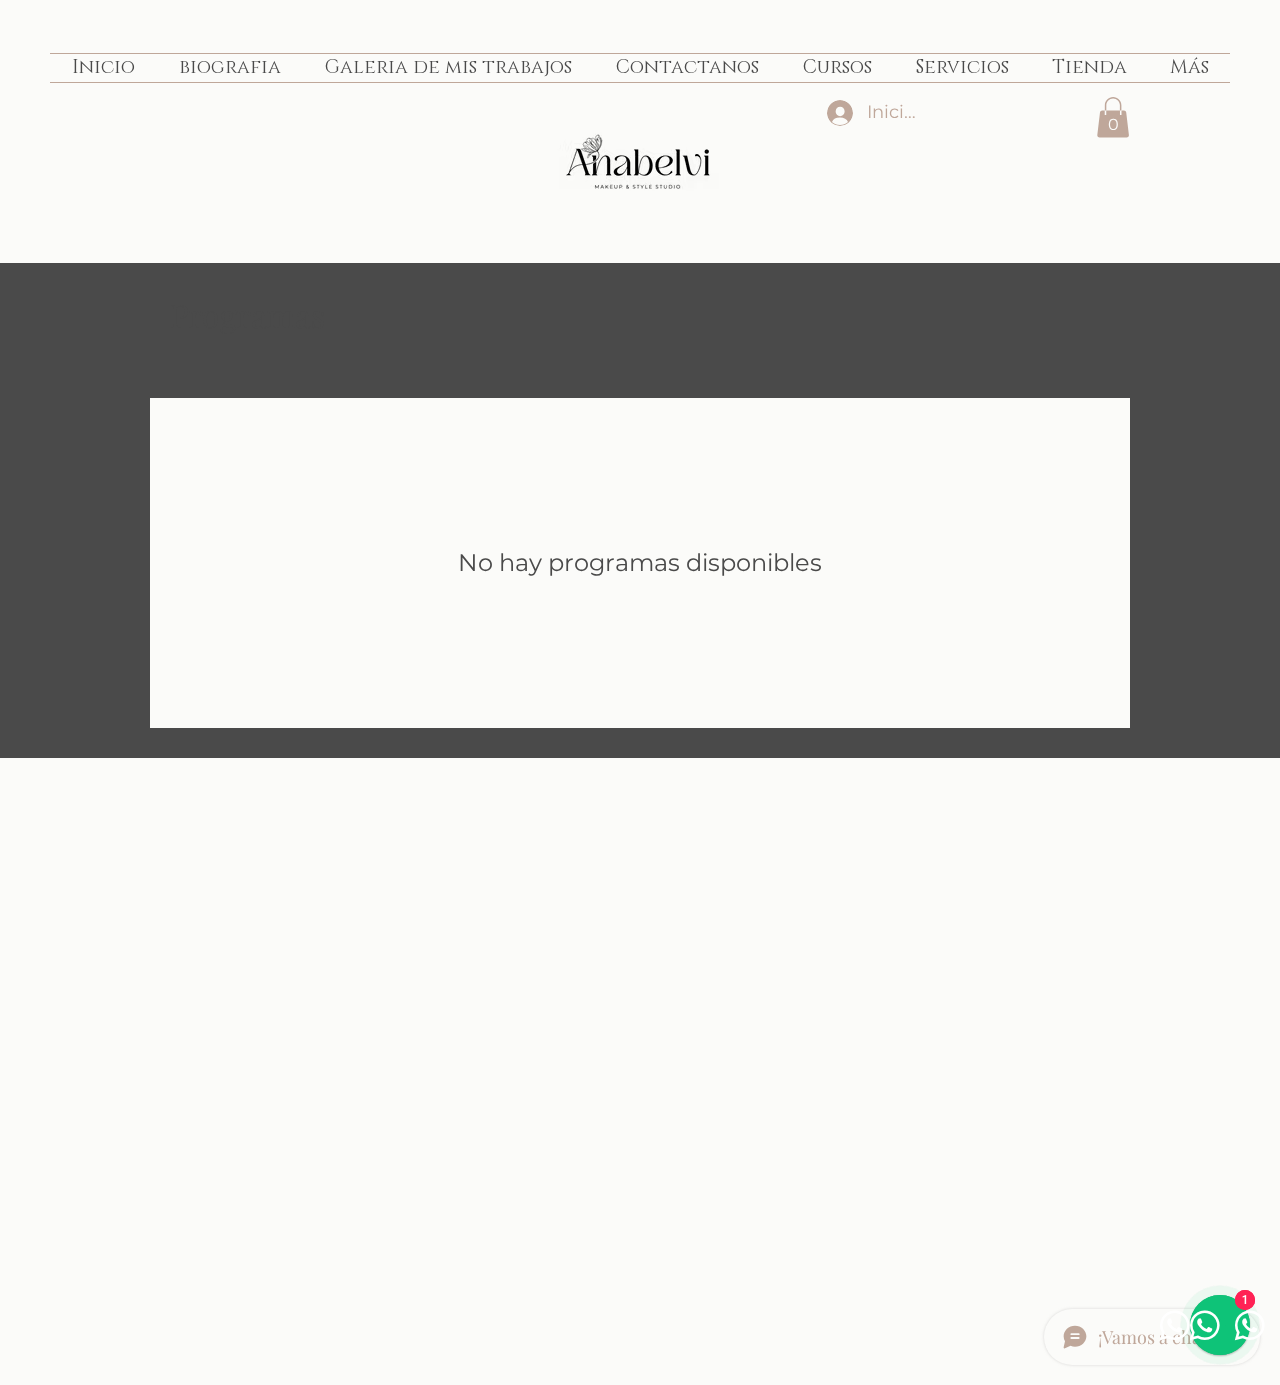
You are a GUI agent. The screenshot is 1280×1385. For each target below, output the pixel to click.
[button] (1113, 117)
